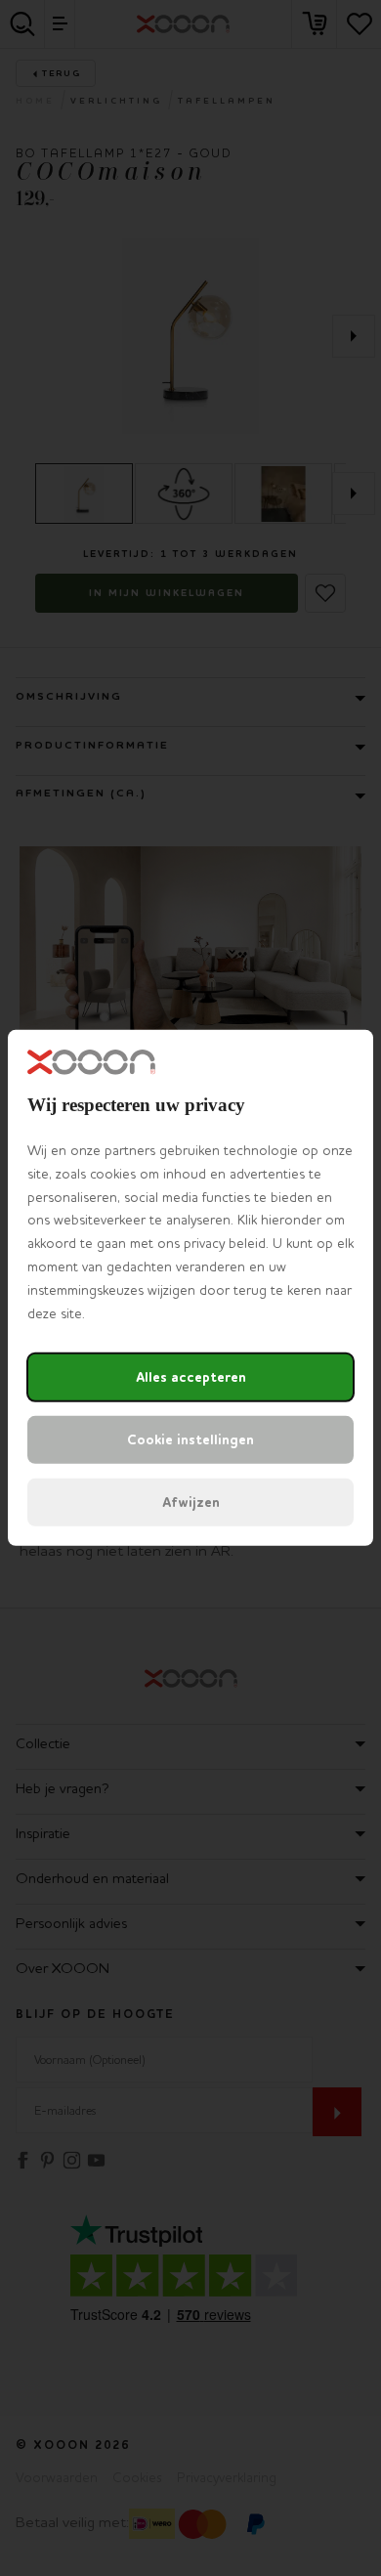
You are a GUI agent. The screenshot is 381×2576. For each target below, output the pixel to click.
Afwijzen (191, 1503)
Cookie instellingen (190, 1440)
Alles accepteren (191, 1377)
